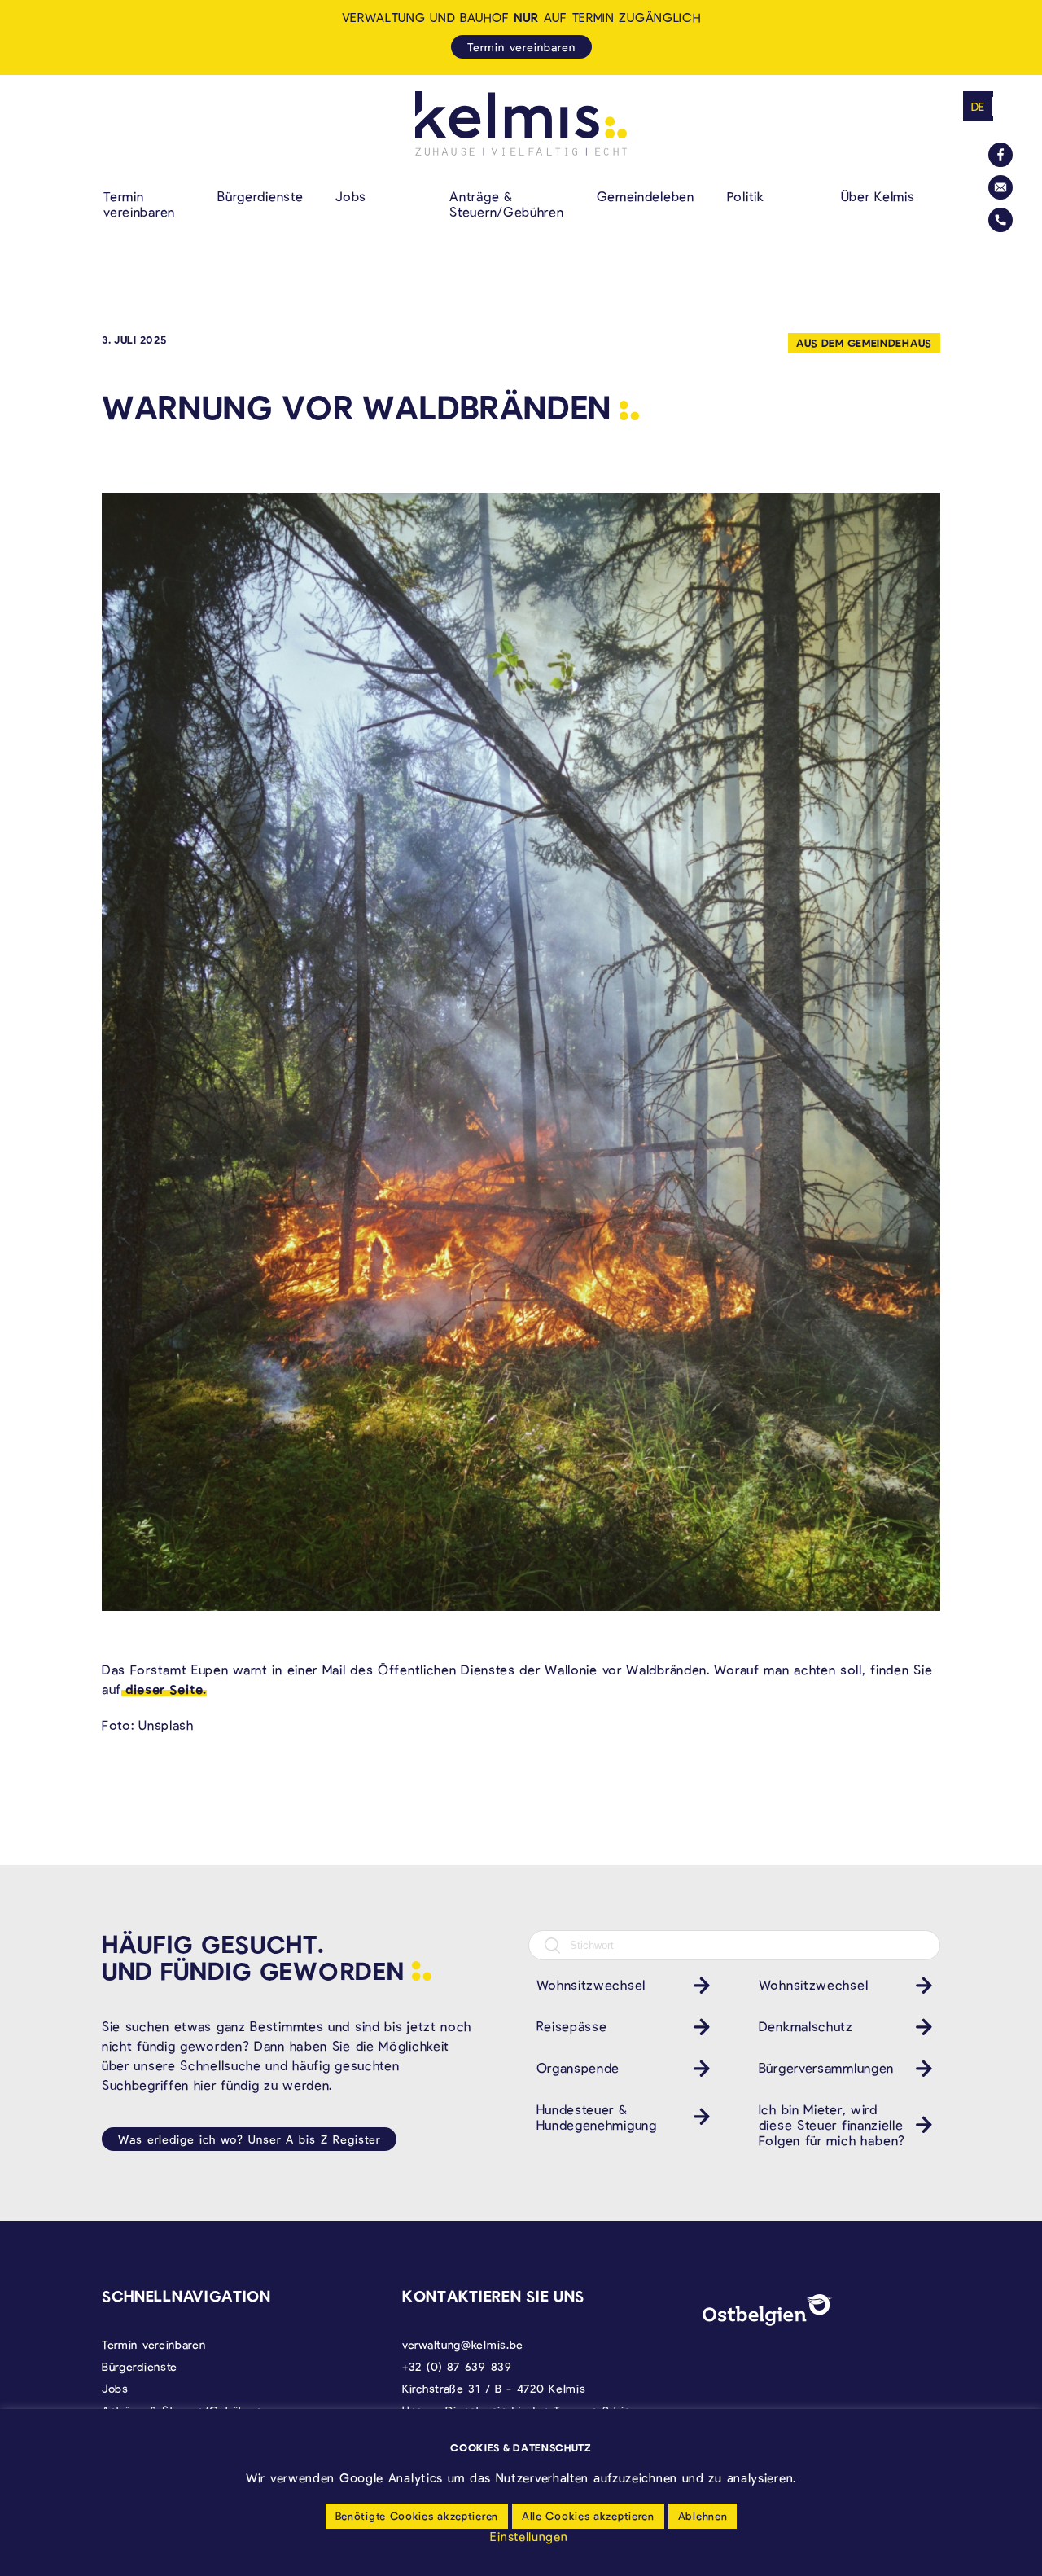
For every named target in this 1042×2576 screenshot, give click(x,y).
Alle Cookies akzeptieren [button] (588, 2516)
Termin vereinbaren (139, 204)
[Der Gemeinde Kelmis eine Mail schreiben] (1000, 187)
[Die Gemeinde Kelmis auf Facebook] (1000, 155)
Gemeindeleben (646, 196)
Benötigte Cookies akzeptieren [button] (417, 2516)
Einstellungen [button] (529, 2536)
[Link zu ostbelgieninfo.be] (768, 2310)
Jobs (351, 196)
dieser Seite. (164, 1689)
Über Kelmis (878, 196)
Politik (746, 196)
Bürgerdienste (260, 196)
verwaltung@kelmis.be (463, 2344)
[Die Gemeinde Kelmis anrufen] (1000, 220)
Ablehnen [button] (703, 2516)
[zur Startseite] (521, 123)
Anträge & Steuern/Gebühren (506, 204)
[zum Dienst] (698, 1985)
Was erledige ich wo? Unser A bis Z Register (249, 2139)
